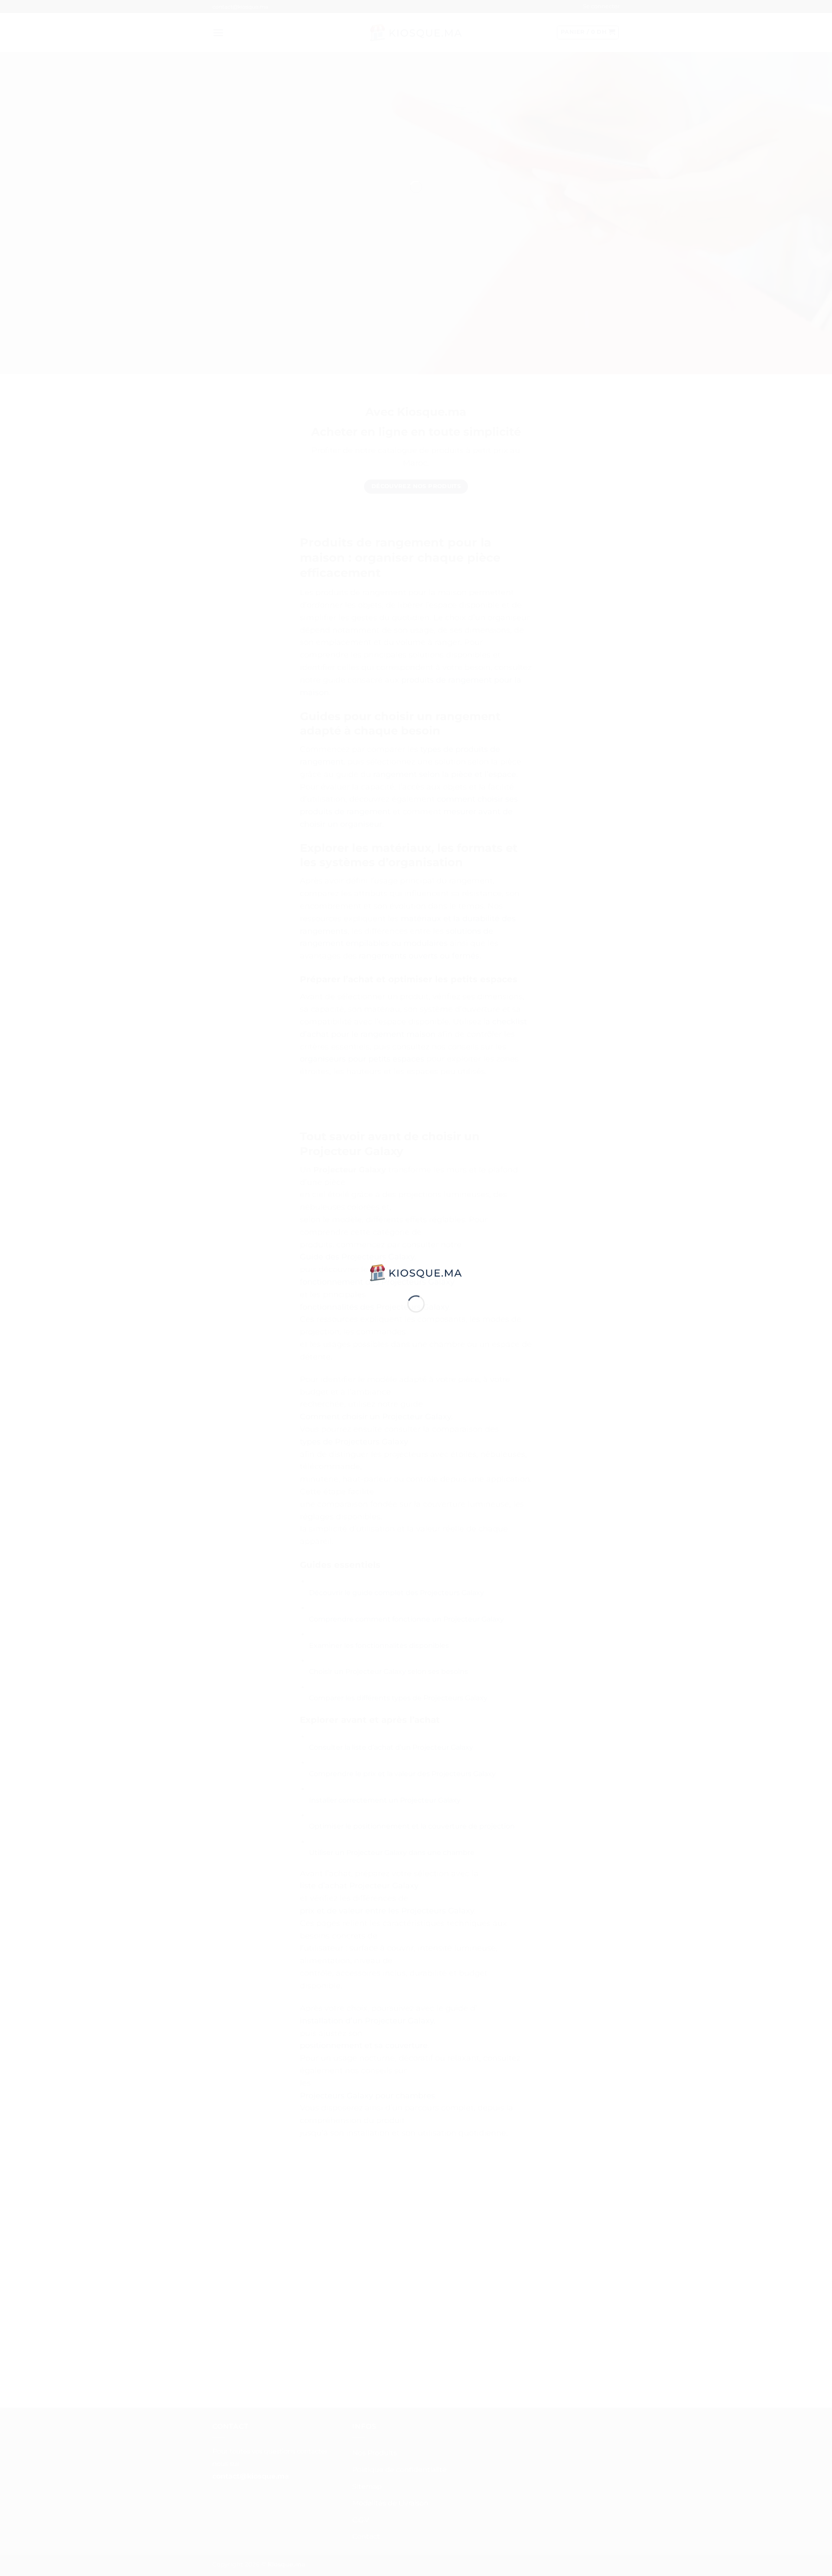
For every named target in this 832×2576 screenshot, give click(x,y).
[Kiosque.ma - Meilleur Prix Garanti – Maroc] (416, 1272)
